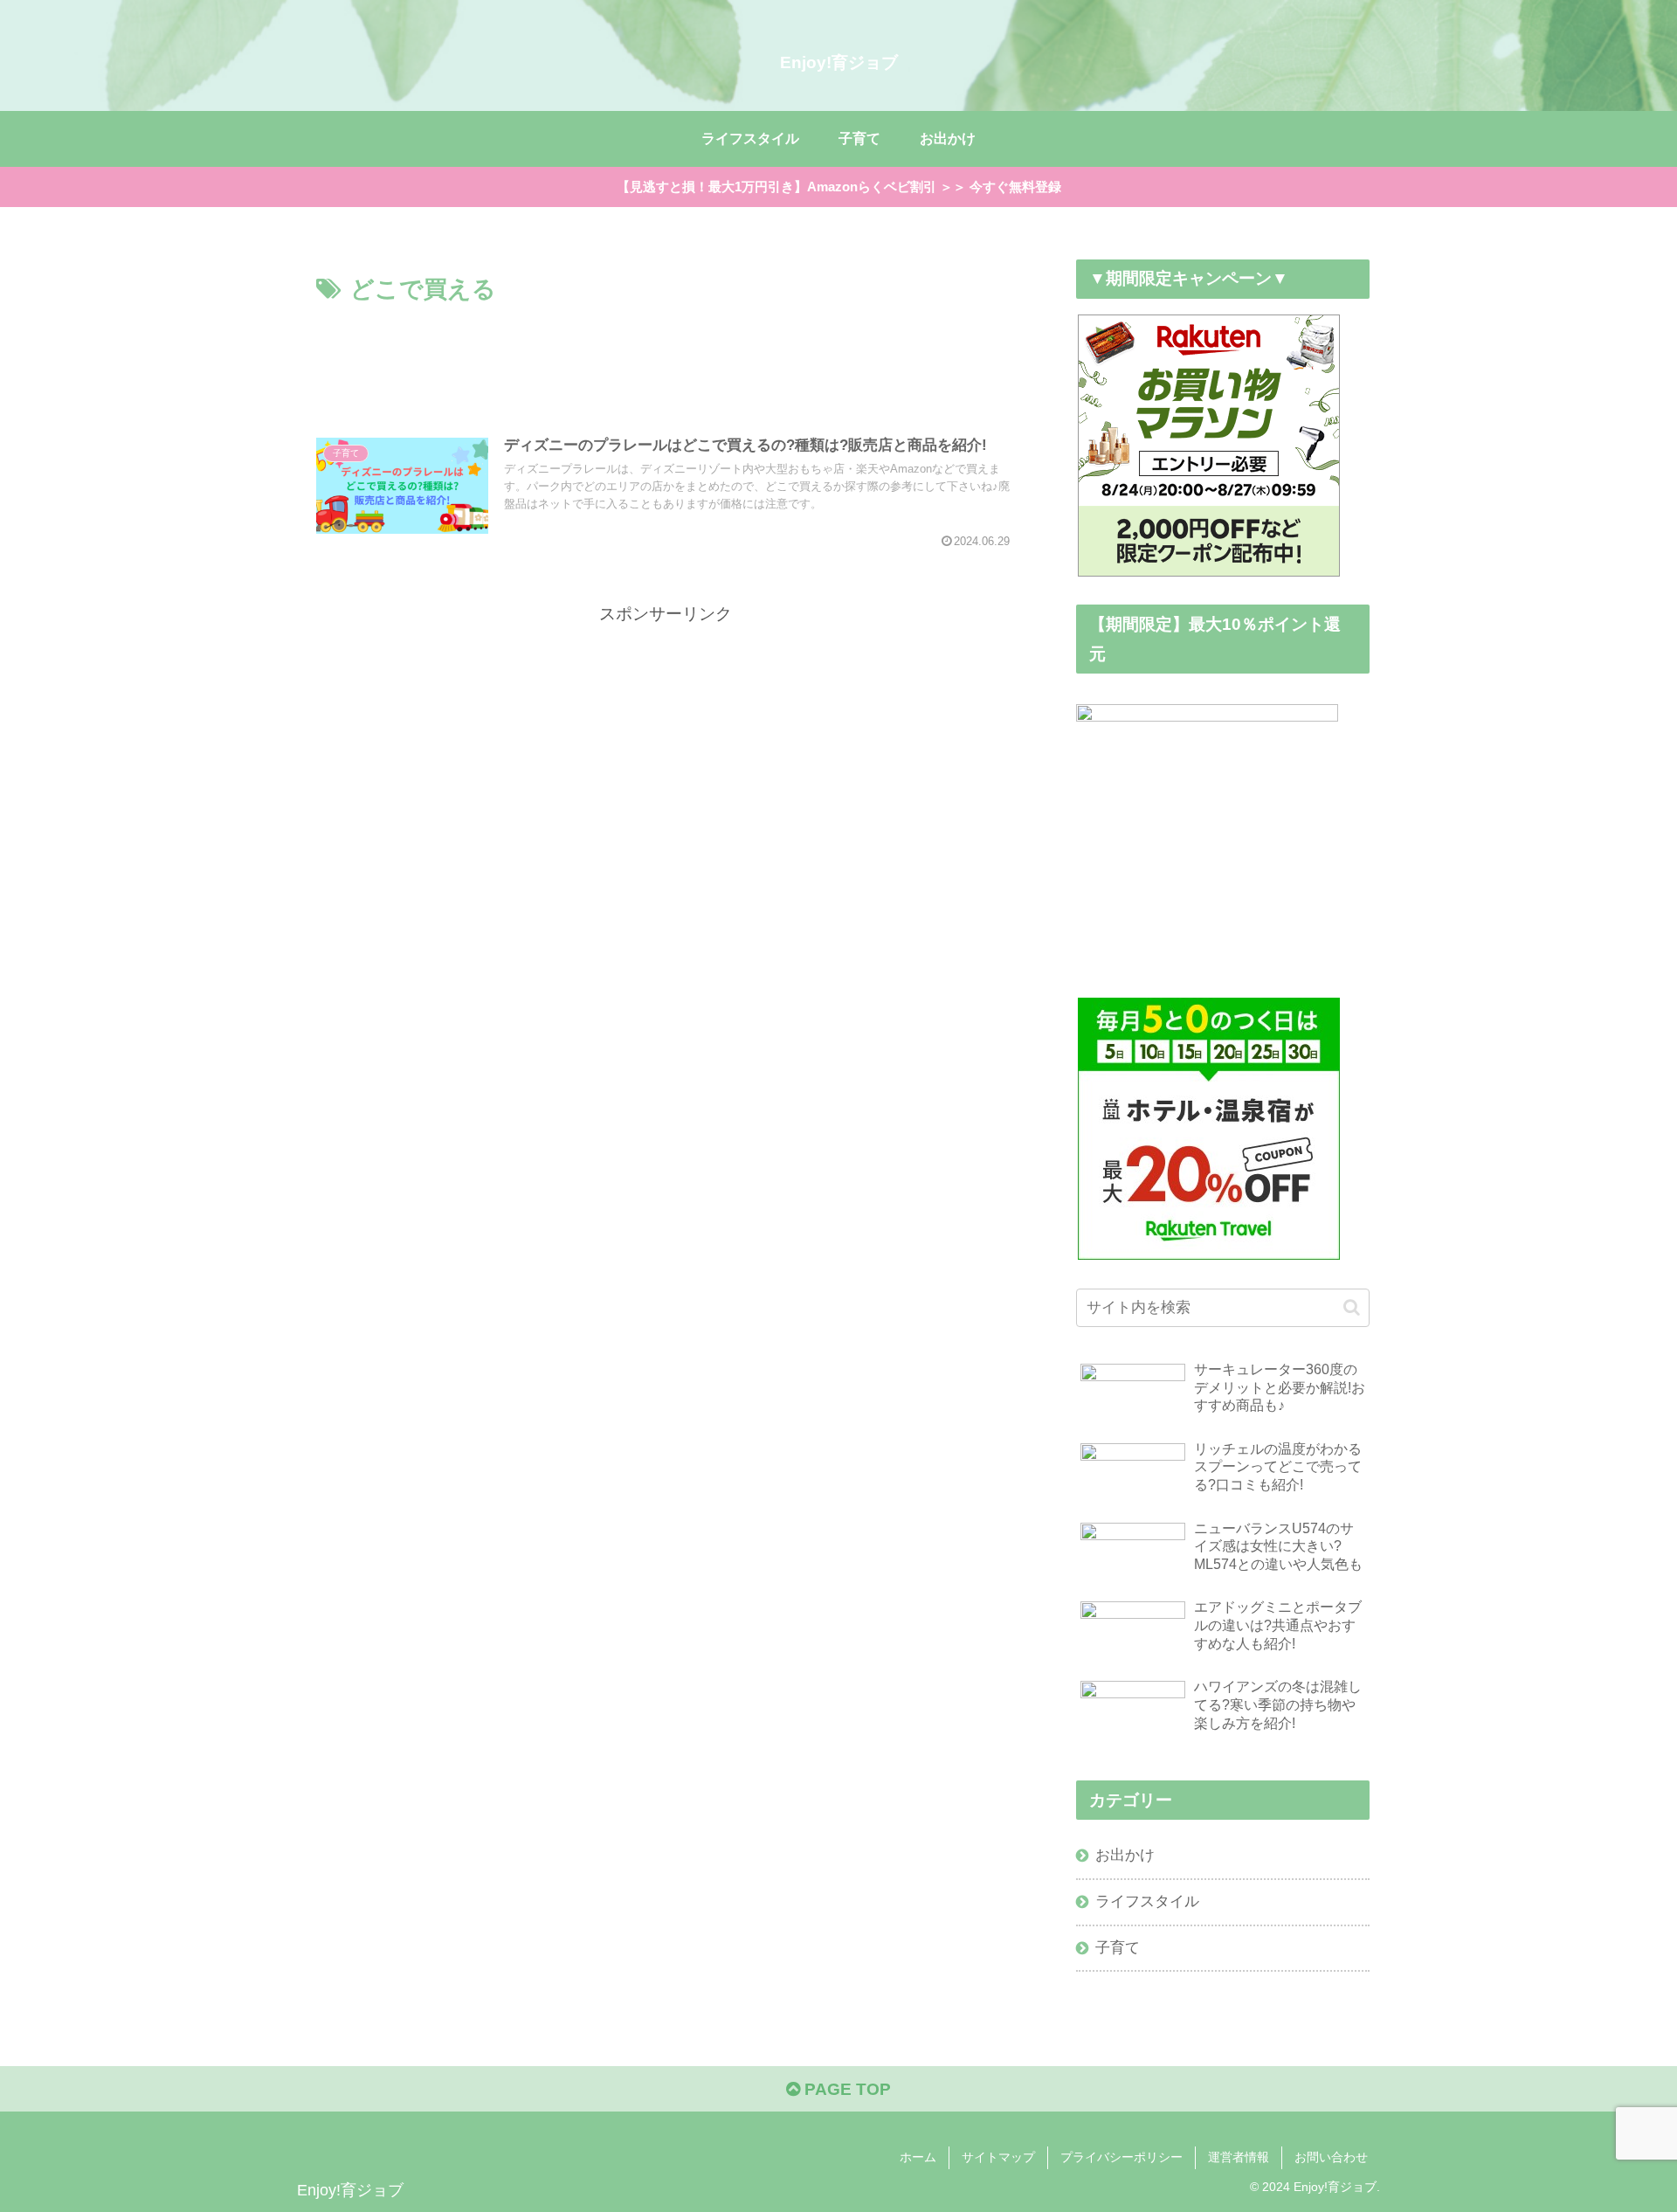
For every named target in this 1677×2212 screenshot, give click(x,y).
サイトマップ (998, 2157)
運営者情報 (1239, 2157)
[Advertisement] (666, 357)
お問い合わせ (1331, 2157)
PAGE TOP (845, 2089)
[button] (1352, 1307)
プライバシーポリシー (1121, 2157)
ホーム (918, 2157)
